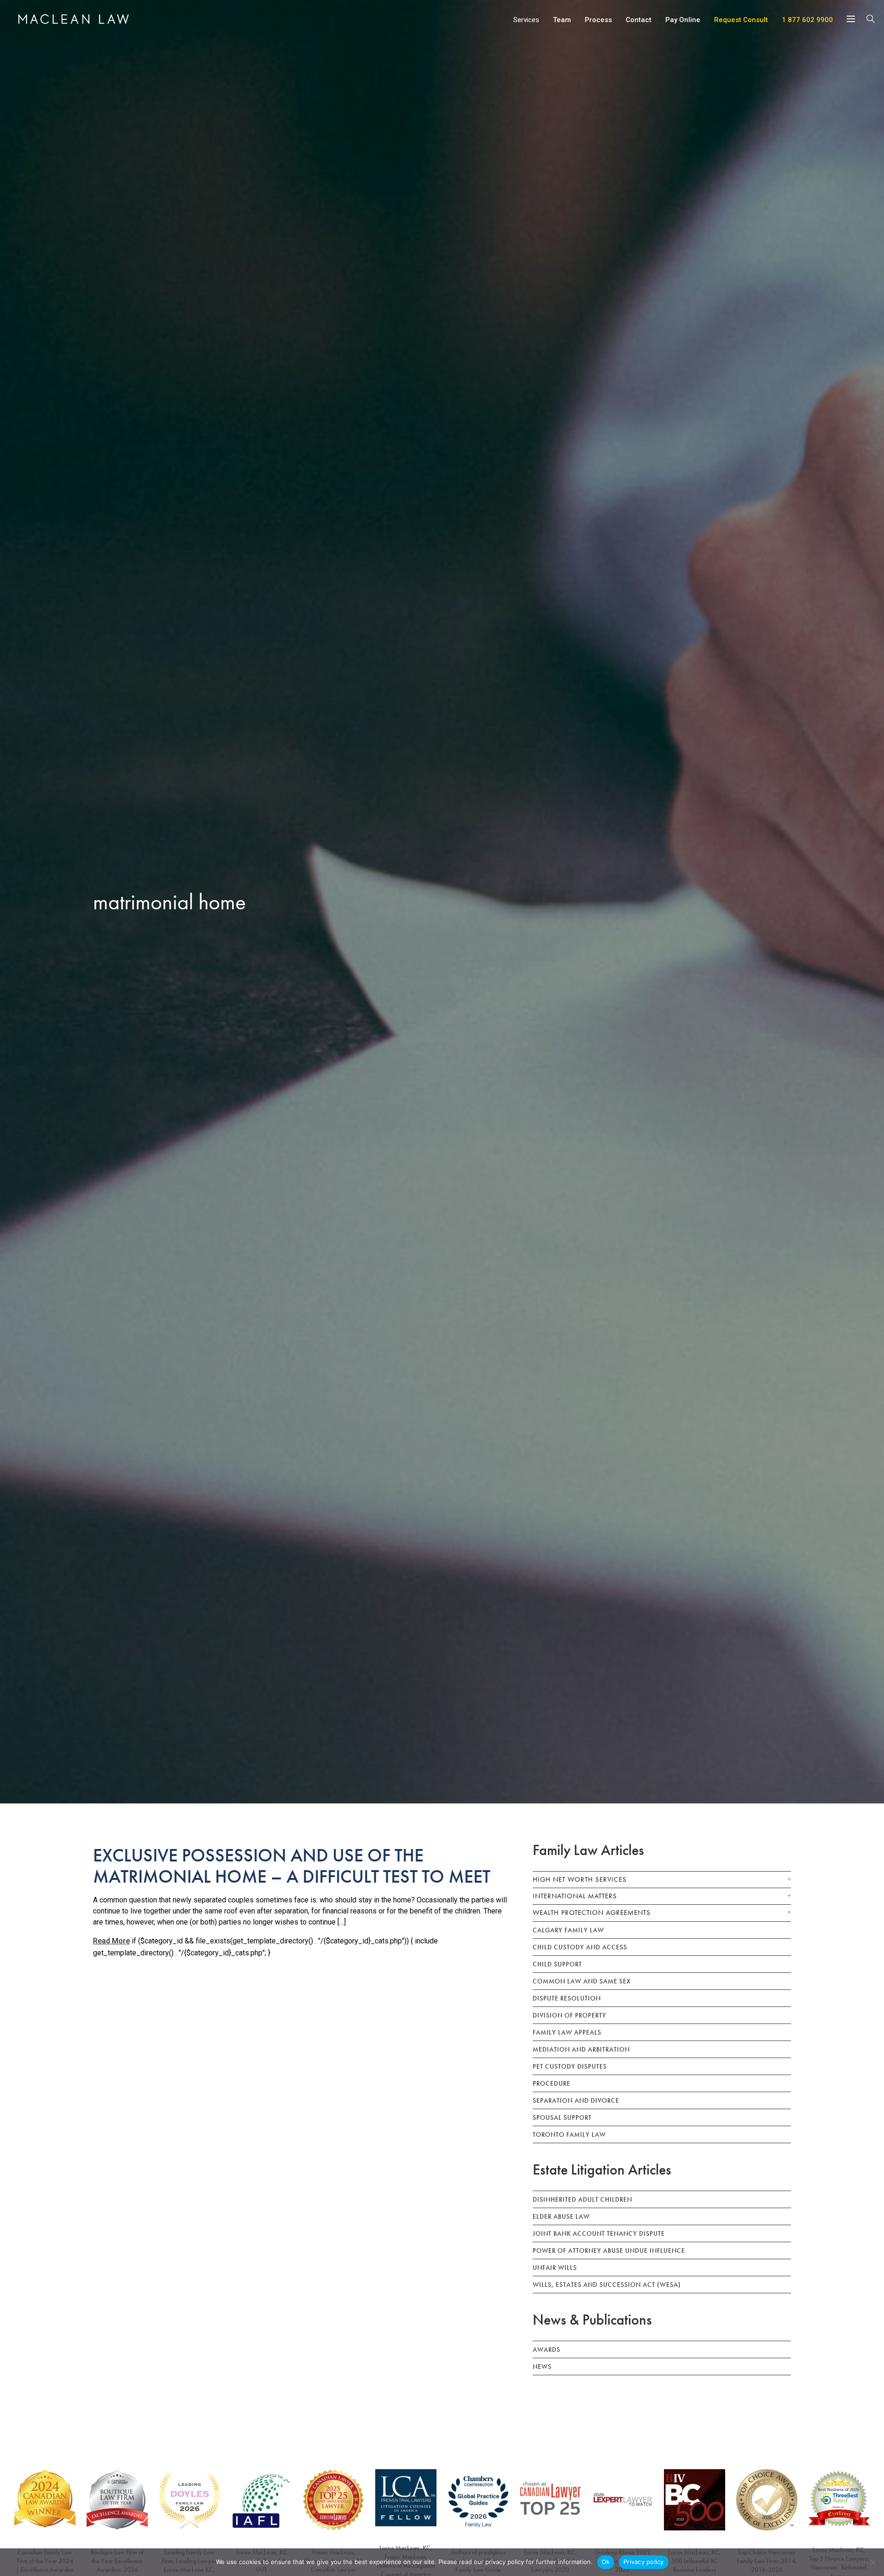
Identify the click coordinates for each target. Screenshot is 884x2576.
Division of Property (570, 2015)
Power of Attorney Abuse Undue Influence (609, 2250)
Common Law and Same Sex (582, 1981)
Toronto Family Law (569, 2134)
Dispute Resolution (567, 1998)
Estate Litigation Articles (602, 2170)
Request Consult (741, 20)
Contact (639, 20)
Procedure (552, 2083)
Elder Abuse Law (561, 2216)
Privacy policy (644, 2562)
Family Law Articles (588, 1850)
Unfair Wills (555, 2268)
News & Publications (592, 2320)
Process (598, 20)
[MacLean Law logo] (74, 19)
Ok (606, 2562)
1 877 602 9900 (807, 20)
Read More (111, 1941)
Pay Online (683, 20)
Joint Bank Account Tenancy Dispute (599, 2233)
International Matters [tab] (575, 1896)
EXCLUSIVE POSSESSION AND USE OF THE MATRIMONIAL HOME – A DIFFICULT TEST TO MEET (292, 1866)
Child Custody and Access (580, 1947)
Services (526, 20)
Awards (547, 2349)
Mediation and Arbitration (581, 2049)
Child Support (557, 1964)
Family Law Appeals (567, 2032)
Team (562, 20)
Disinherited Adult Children (582, 2199)
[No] (872, 2562)
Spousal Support (562, 2117)
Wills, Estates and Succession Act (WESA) (607, 2285)
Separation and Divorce (576, 2100)
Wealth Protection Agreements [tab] (592, 1913)
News (542, 2367)
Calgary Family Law (568, 1930)
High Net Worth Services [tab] (580, 1879)
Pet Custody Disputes (570, 2066)
